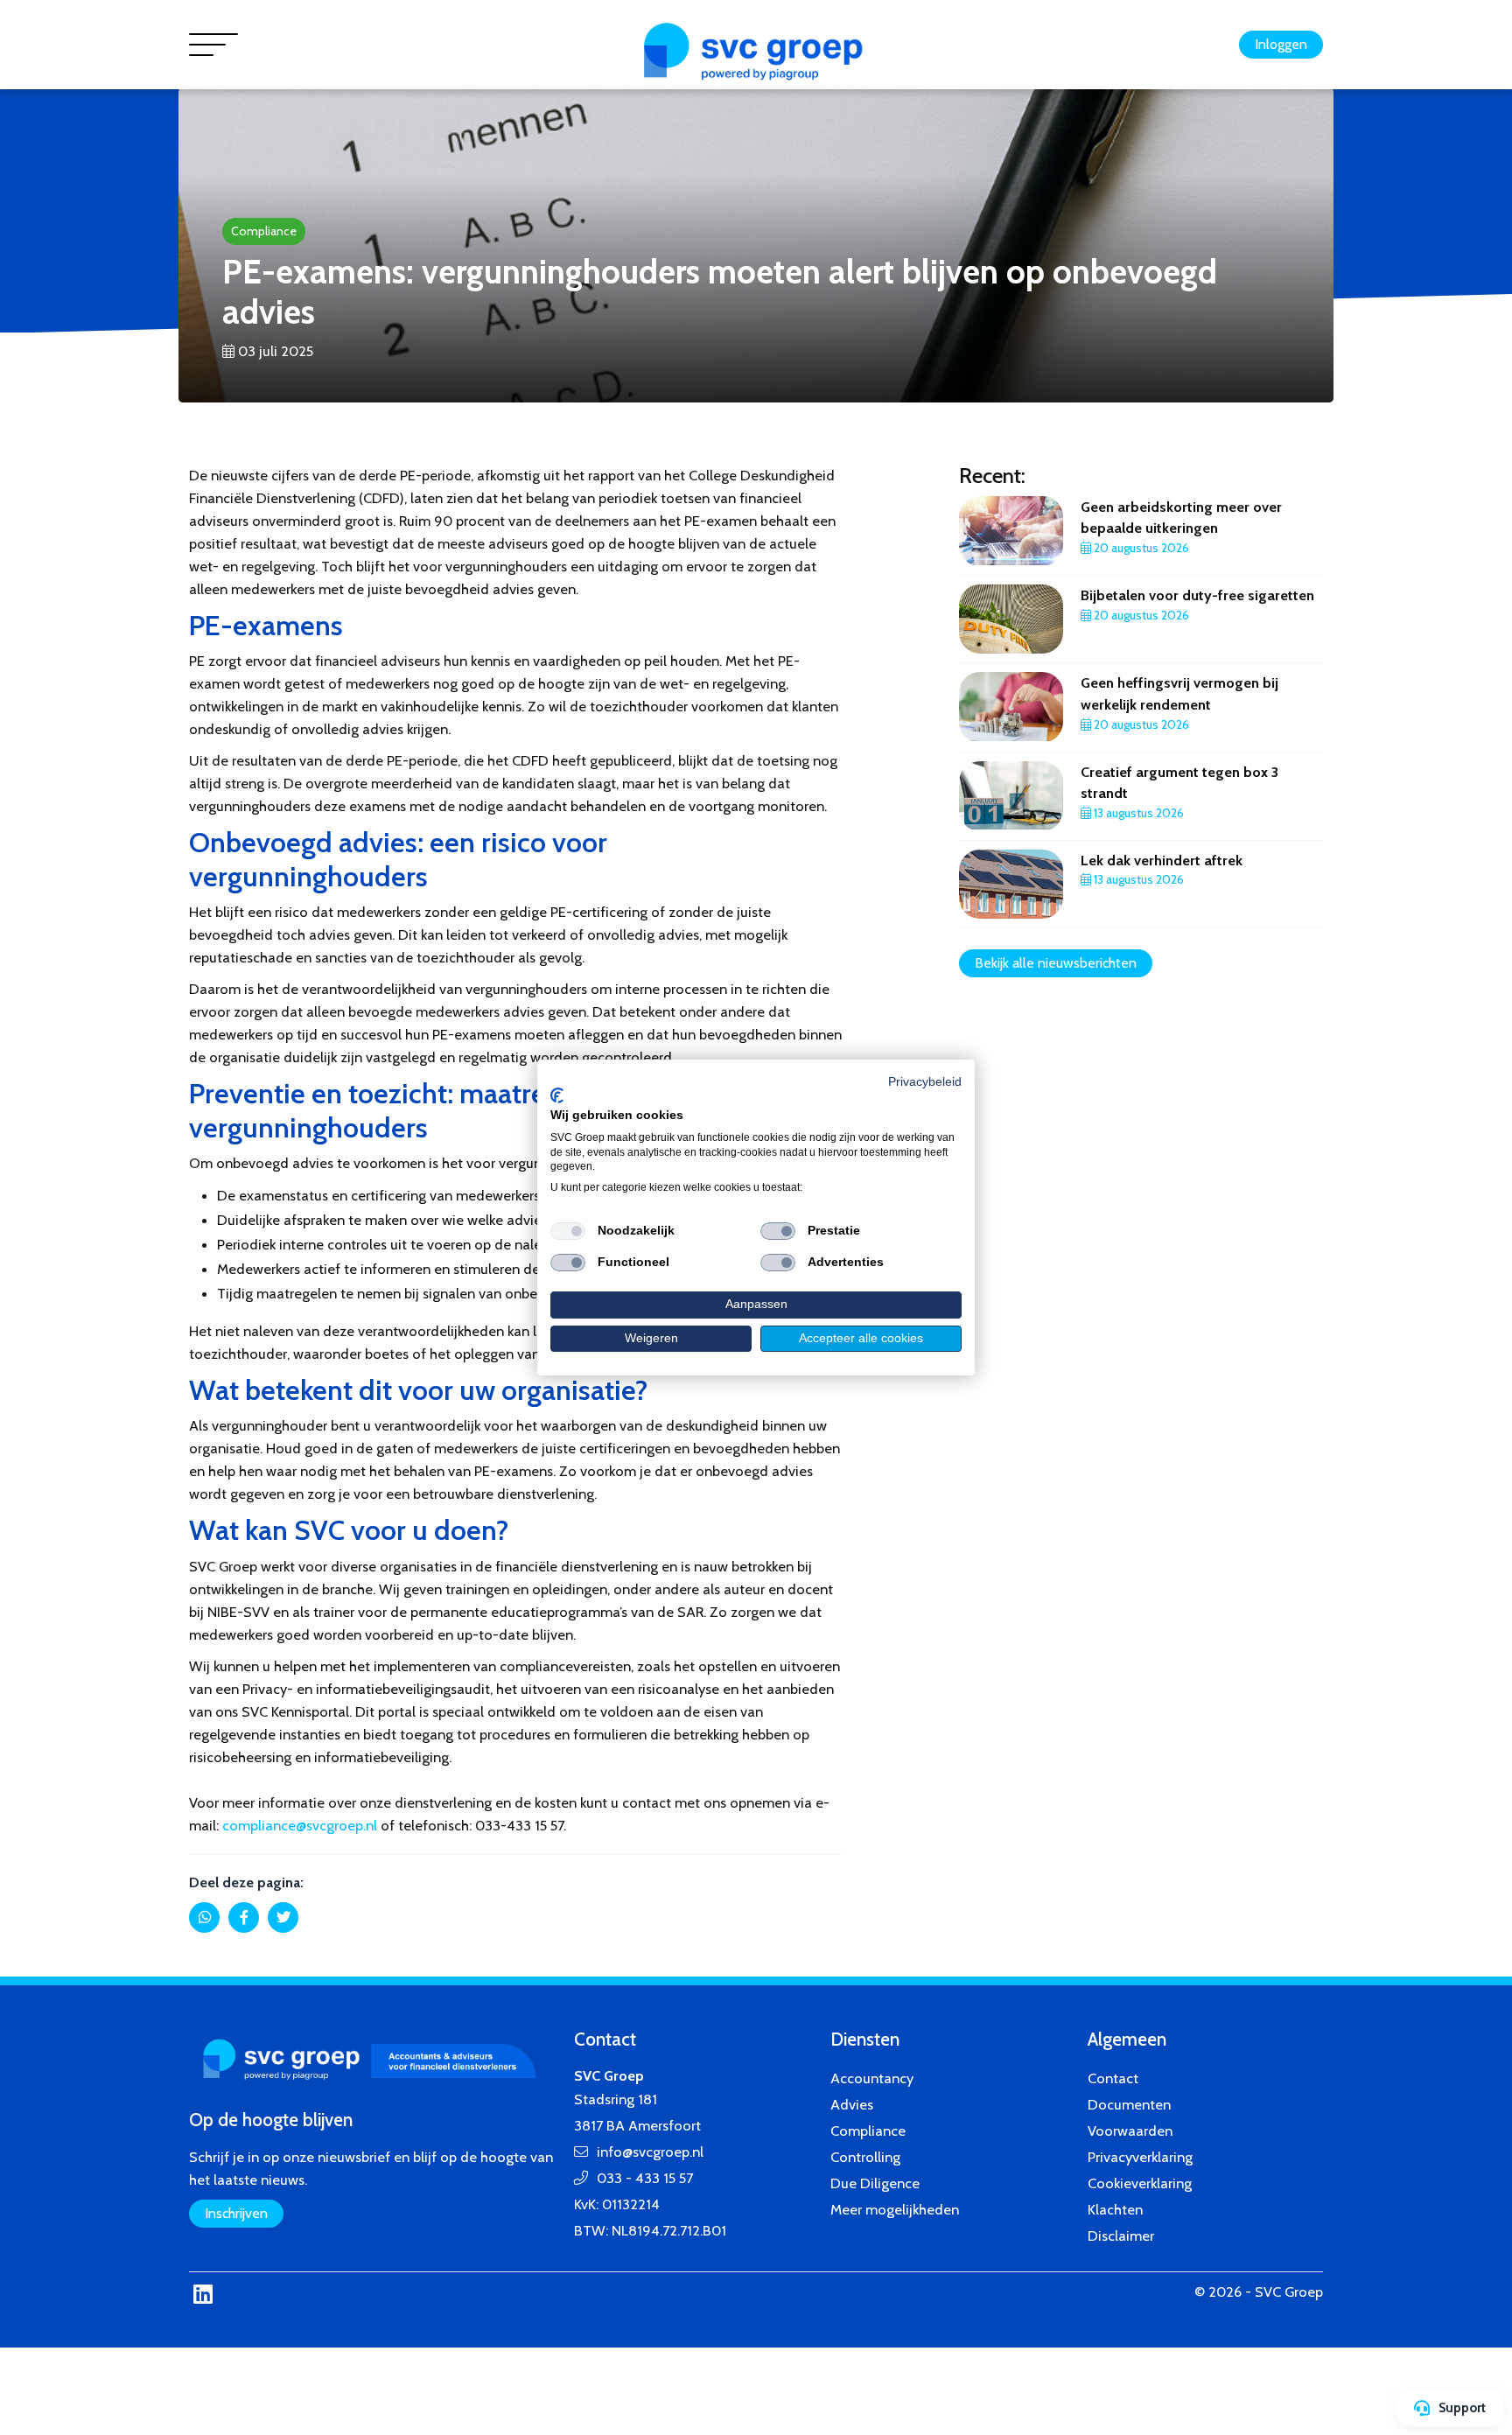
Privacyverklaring (1140, 2157)
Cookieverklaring (1140, 2183)
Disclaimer (1121, 2236)
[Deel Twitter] (283, 1917)
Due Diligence (875, 2183)
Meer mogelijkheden (895, 2209)
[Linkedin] (203, 2294)
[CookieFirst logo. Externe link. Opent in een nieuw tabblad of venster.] (557, 1095)
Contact (1113, 2078)
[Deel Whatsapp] (204, 1917)
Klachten (1115, 2209)
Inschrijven (236, 2213)
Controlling (865, 2157)
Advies (852, 2104)
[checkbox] (568, 1231)
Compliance (264, 231)
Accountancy (872, 2078)
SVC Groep (1289, 2292)
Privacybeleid (925, 1082)
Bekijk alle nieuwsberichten (1056, 963)
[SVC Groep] (756, 53)
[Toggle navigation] (213, 45)
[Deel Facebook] (244, 1917)
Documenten (1129, 2104)
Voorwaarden (1130, 2131)
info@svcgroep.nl (650, 2152)
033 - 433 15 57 (645, 2178)
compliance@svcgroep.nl (300, 1825)
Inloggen (1281, 44)
